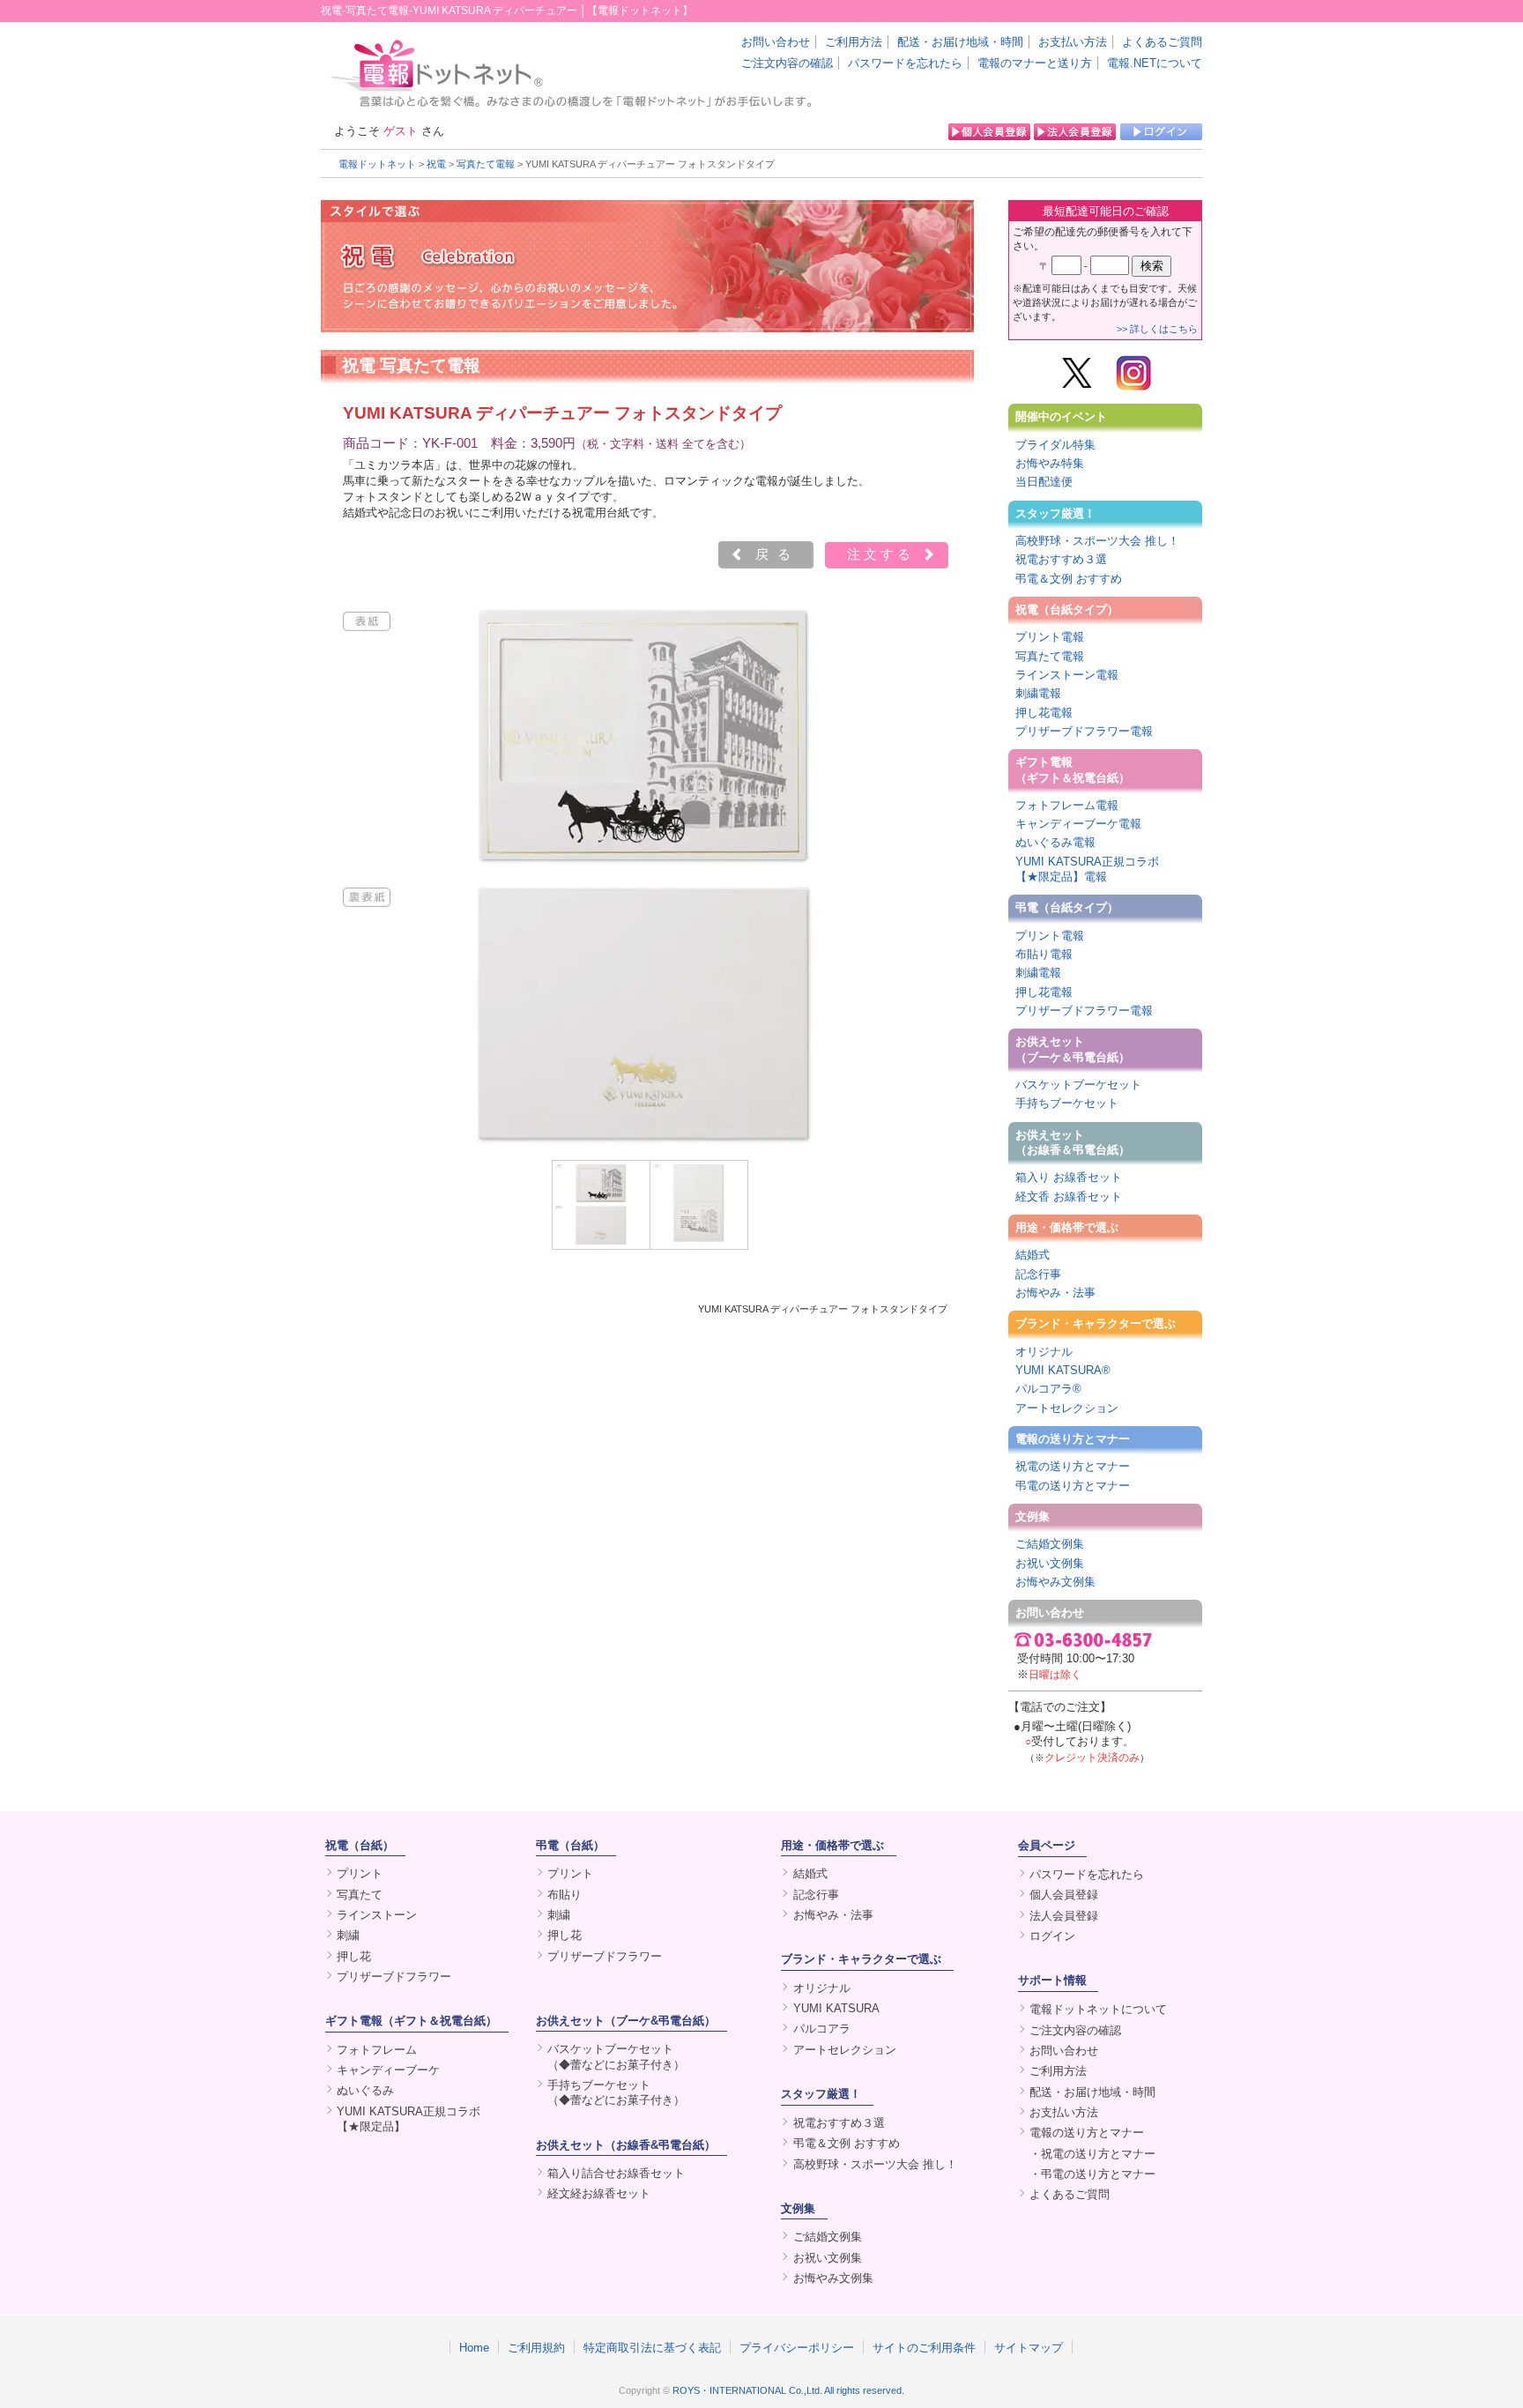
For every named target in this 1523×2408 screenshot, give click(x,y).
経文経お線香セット (599, 2193)
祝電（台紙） (360, 1845)
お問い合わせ (776, 42)
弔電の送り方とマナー (1073, 1486)
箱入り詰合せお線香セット (616, 2173)
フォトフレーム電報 (1067, 805)
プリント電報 (1050, 637)
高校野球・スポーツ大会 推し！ (1097, 541)
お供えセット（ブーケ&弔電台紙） (626, 2021)
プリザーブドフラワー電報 (1084, 731)
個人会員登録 (1064, 1895)
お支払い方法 (1073, 42)
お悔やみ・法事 (1055, 1293)
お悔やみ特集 (1050, 463)
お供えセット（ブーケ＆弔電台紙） (1073, 1049)
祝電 (436, 164)
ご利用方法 (854, 42)
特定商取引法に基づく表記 (652, 2347)
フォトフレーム (377, 2050)
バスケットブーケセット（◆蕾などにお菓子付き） (616, 2056)
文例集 (1033, 1516)
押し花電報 (1044, 713)
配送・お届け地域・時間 (960, 42)
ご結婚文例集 (1050, 1544)
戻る (777, 554)
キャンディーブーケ (388, 2070)
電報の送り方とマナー (1073, 1439)
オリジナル (1044, 1352)
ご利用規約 (536, 2347)
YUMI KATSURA (836, 2008)
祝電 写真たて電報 (411, 365)
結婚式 (1033, 1255)
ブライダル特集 (1055, 445)
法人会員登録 (1064, 1916)
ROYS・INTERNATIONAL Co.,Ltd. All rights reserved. (788, 2390)
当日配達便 (1044, 482)
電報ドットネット (377, 164)
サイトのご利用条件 (924, 2347)
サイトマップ (1029, 2347)
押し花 (354, 1956)
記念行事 (1038, 1274)
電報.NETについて (1155, 63)
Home (474, 2347)
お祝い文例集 (1050, 1563)
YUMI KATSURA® (1063, 1370)
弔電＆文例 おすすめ (1069, 579)
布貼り (565, 1895)
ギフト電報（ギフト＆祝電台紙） (1073, 769)
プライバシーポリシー (797, 2347)
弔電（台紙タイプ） (1067, 907)
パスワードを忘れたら (905, 63)
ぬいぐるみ (365, 2090)
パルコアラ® (1048, 1389)
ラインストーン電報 (1067, 675)
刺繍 (348, 1935)
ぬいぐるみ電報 (1055, 842)
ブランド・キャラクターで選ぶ (1096, 1323)
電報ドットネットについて (1098, 2009)
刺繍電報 (1038, 693)
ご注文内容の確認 (787, 63)
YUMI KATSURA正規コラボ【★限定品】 (409, 2119)
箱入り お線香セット (1069, 1177)
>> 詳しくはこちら (1157, 329)
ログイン (1052, 1936)
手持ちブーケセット (1067, 1103)
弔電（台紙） (570, 1845)
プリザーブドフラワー (394, 1977)
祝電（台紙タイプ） (1067, 609)
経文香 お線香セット (1069, 1197)
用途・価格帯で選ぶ (1067, 1227)
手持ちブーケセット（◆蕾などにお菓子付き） (616, 2092)
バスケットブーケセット (1078, 1085)
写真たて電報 (486, 164)
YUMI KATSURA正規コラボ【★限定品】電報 (1087, 869)
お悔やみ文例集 (1055, 1582)
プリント (360, 1873)
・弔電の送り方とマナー (1092, 2174)
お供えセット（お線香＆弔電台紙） (1073, 1142)
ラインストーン (377, 1915)
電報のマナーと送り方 (1035, 63)
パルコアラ (822, 2029)
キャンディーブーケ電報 (1078, 824)
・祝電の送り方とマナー (1092, 2154)
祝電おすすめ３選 (1061, 559)
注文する (880, 554)
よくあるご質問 (1162, 42)
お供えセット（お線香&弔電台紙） (626, 2145)
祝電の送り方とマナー (1073, 1466)
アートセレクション (1067, 1408)
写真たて (360, 1895)
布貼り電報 (1044, 954)
